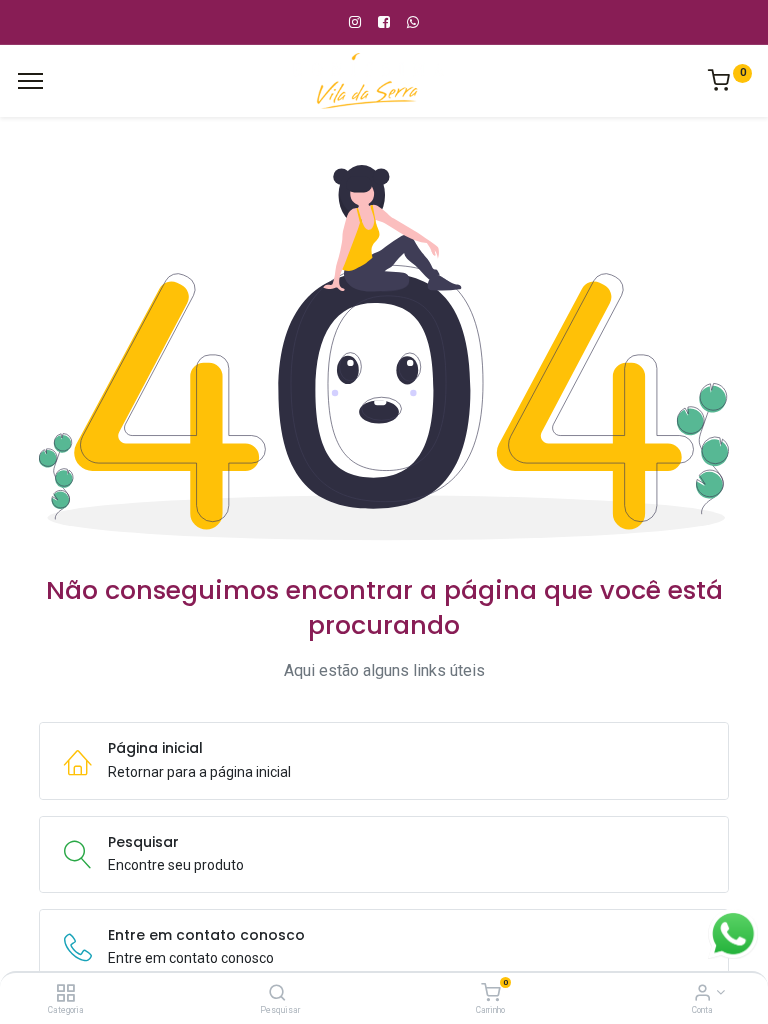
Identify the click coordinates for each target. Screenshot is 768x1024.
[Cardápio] (30, 81)
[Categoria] (65, 994)
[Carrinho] (490, 994)
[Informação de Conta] (702, 994)
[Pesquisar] (277, 994)
